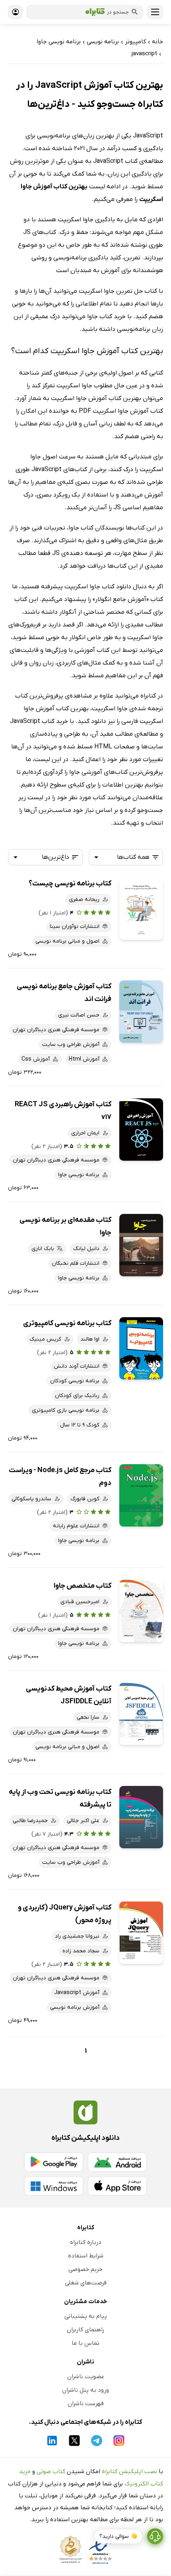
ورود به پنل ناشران (85, 2390)
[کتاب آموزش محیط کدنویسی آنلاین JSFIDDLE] (141, 1714)
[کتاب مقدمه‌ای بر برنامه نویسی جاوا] (141, 1245)
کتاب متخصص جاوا (83, 1586)
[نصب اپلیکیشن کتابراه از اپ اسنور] (117, 2186)
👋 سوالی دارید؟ (118, 2536)
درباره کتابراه (86, 2242)
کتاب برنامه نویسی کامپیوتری (67, 1323)
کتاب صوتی (51, 2472)
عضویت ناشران (86, 2377)
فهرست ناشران (86, 2404)
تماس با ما (85, 2343)
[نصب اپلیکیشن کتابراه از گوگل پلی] (54, 2162)
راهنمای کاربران (85, 2330)
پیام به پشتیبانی (86, 2316)
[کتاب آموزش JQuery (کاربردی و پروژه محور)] (141, 1933)
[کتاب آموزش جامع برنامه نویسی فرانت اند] (141, 1012)
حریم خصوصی (85, 2269)
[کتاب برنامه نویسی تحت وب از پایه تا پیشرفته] (141, 1817)
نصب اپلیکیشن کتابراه (129, 2472)
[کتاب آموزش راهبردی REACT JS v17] (141, 1130)
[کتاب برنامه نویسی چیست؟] (141, 909)
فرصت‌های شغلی (86, 2283)
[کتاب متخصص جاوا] (141, 1611)
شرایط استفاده (86, 2256)
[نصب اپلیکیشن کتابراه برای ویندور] (54, 2186)
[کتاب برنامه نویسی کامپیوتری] (141, 1348)
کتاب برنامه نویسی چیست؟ (70, 884)
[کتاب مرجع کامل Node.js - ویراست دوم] (141, 1495)
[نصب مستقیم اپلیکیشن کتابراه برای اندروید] (117, 2162)
